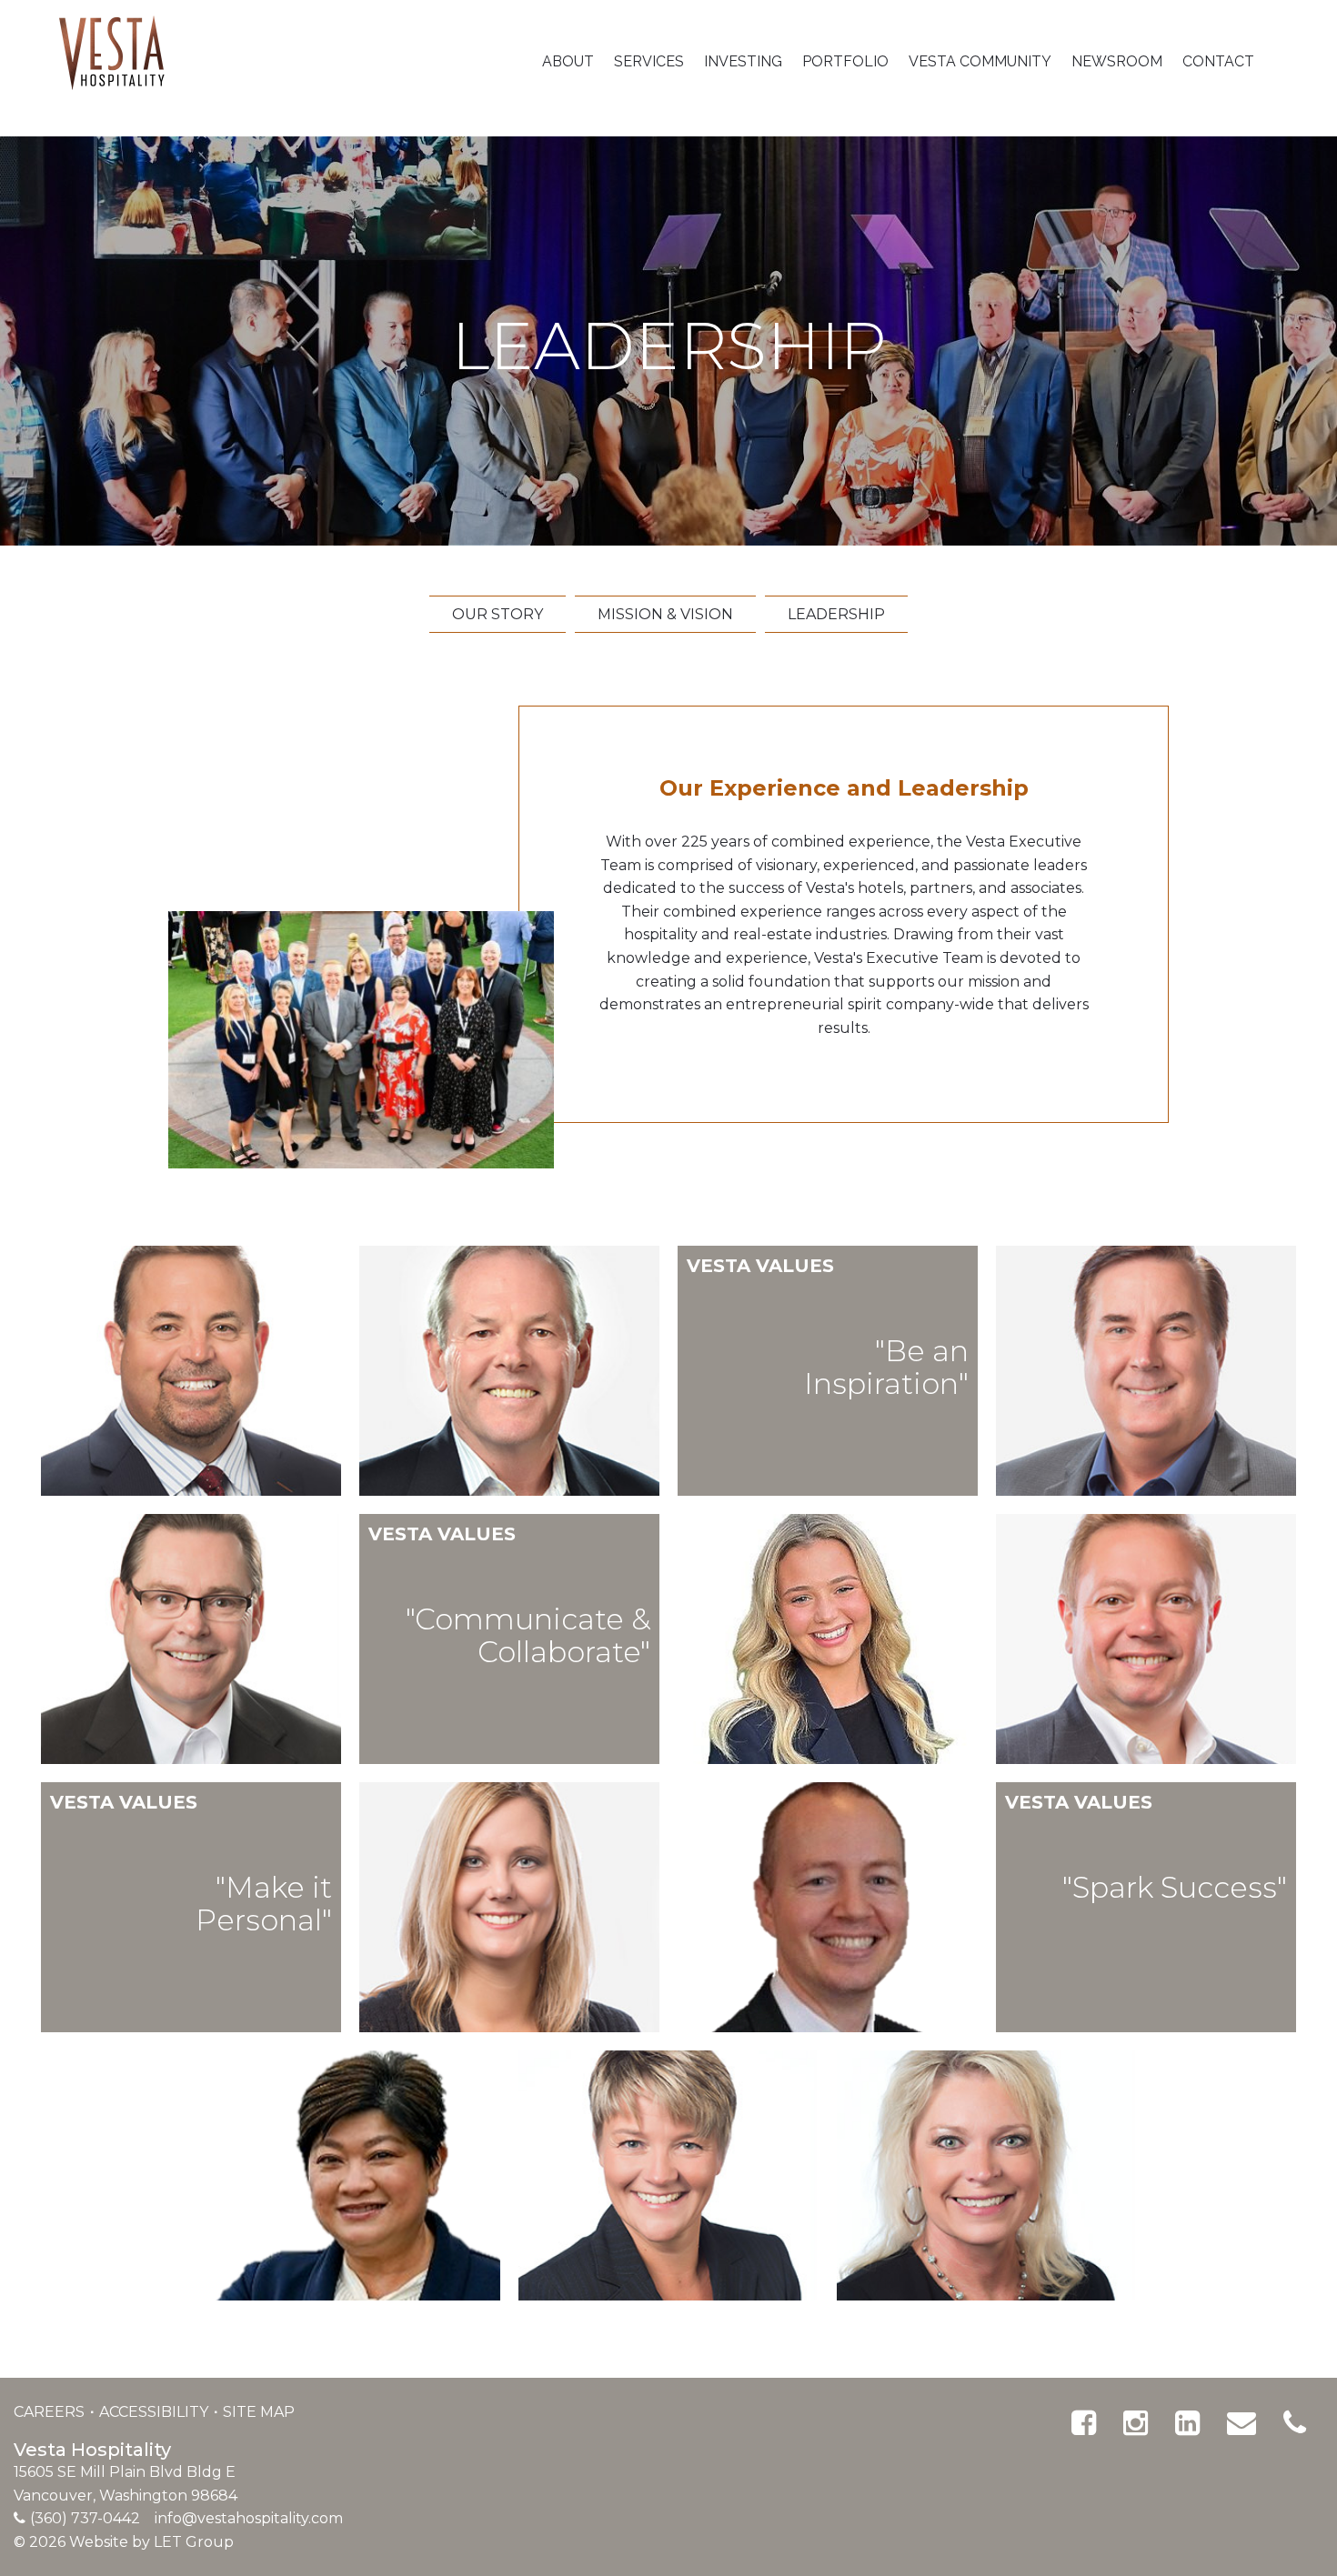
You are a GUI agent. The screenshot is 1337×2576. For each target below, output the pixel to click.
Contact (1218, 61)
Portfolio (845, 61)
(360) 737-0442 (85, 2518)
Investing (743, 61)
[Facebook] (1084, 2423)
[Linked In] (1187, 2423)
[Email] (1241, 2423)
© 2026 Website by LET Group (124, 2542)
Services (649, 61)
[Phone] (1295, 2423)
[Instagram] (1136, 2423)
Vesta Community (980, 61)
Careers (51, 2412)
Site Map (259, 2412)
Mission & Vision (665, 614)
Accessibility (156, 2412)
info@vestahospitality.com (249, 2518)
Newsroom (1117, 61)
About (568, 61)
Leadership (836, 614)
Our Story (498, 614)
